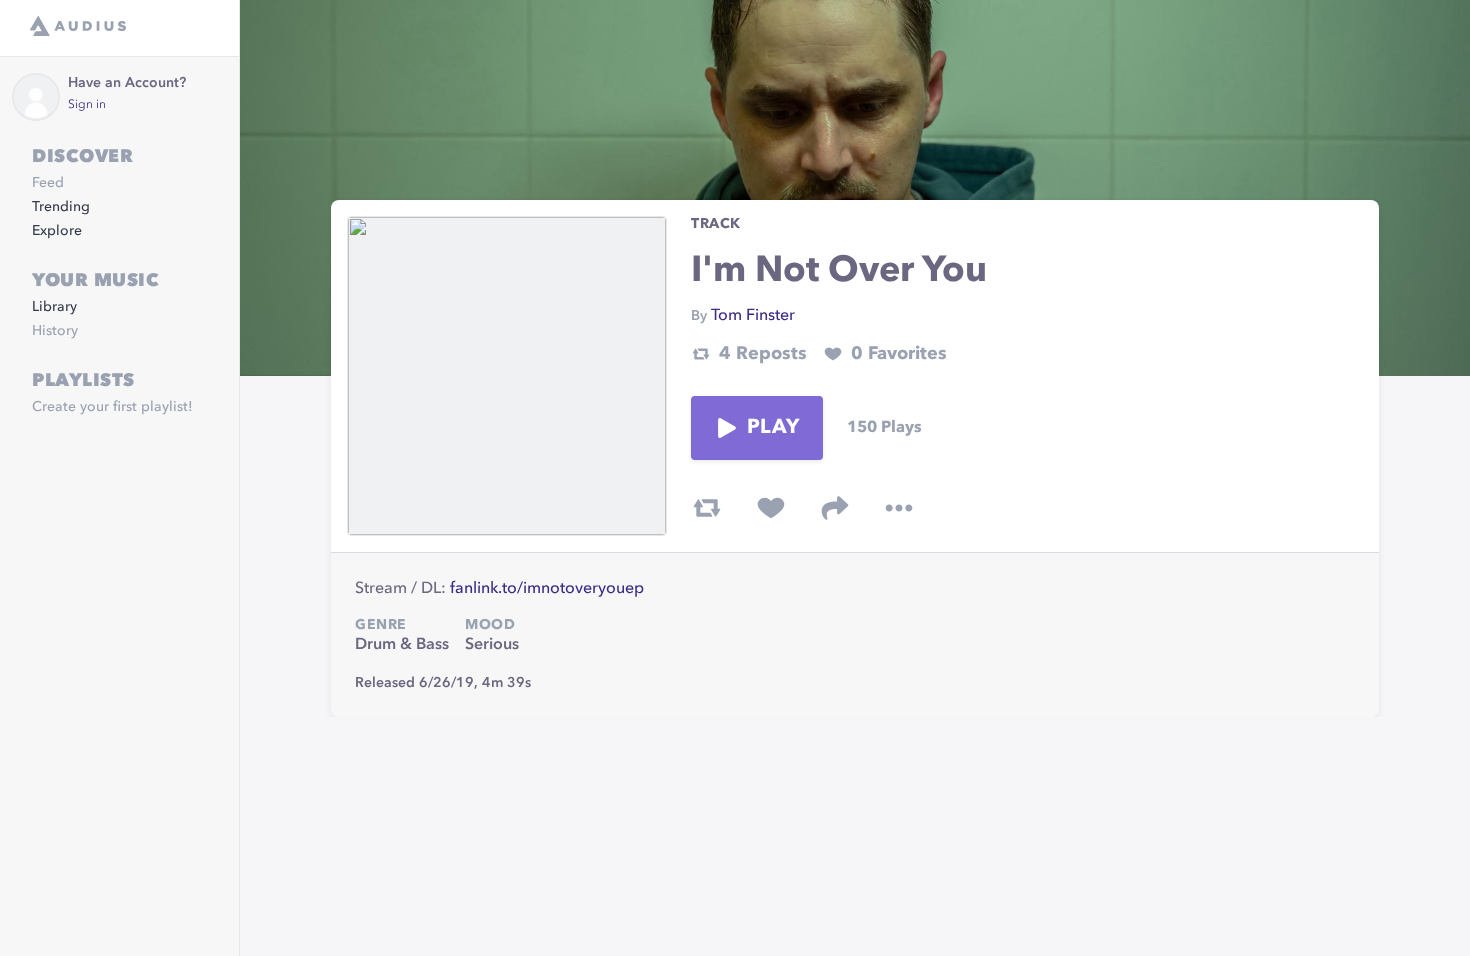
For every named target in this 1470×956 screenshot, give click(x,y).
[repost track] (707, 508)
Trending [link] (61, 207)
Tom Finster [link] (753, 316)
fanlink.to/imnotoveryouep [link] (547, 589)
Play (773, 428)
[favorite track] (771, 508)
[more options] (899, 508)
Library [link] (54, 307)
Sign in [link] (87, 105)
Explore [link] (57, 231)
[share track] (835, 508)
